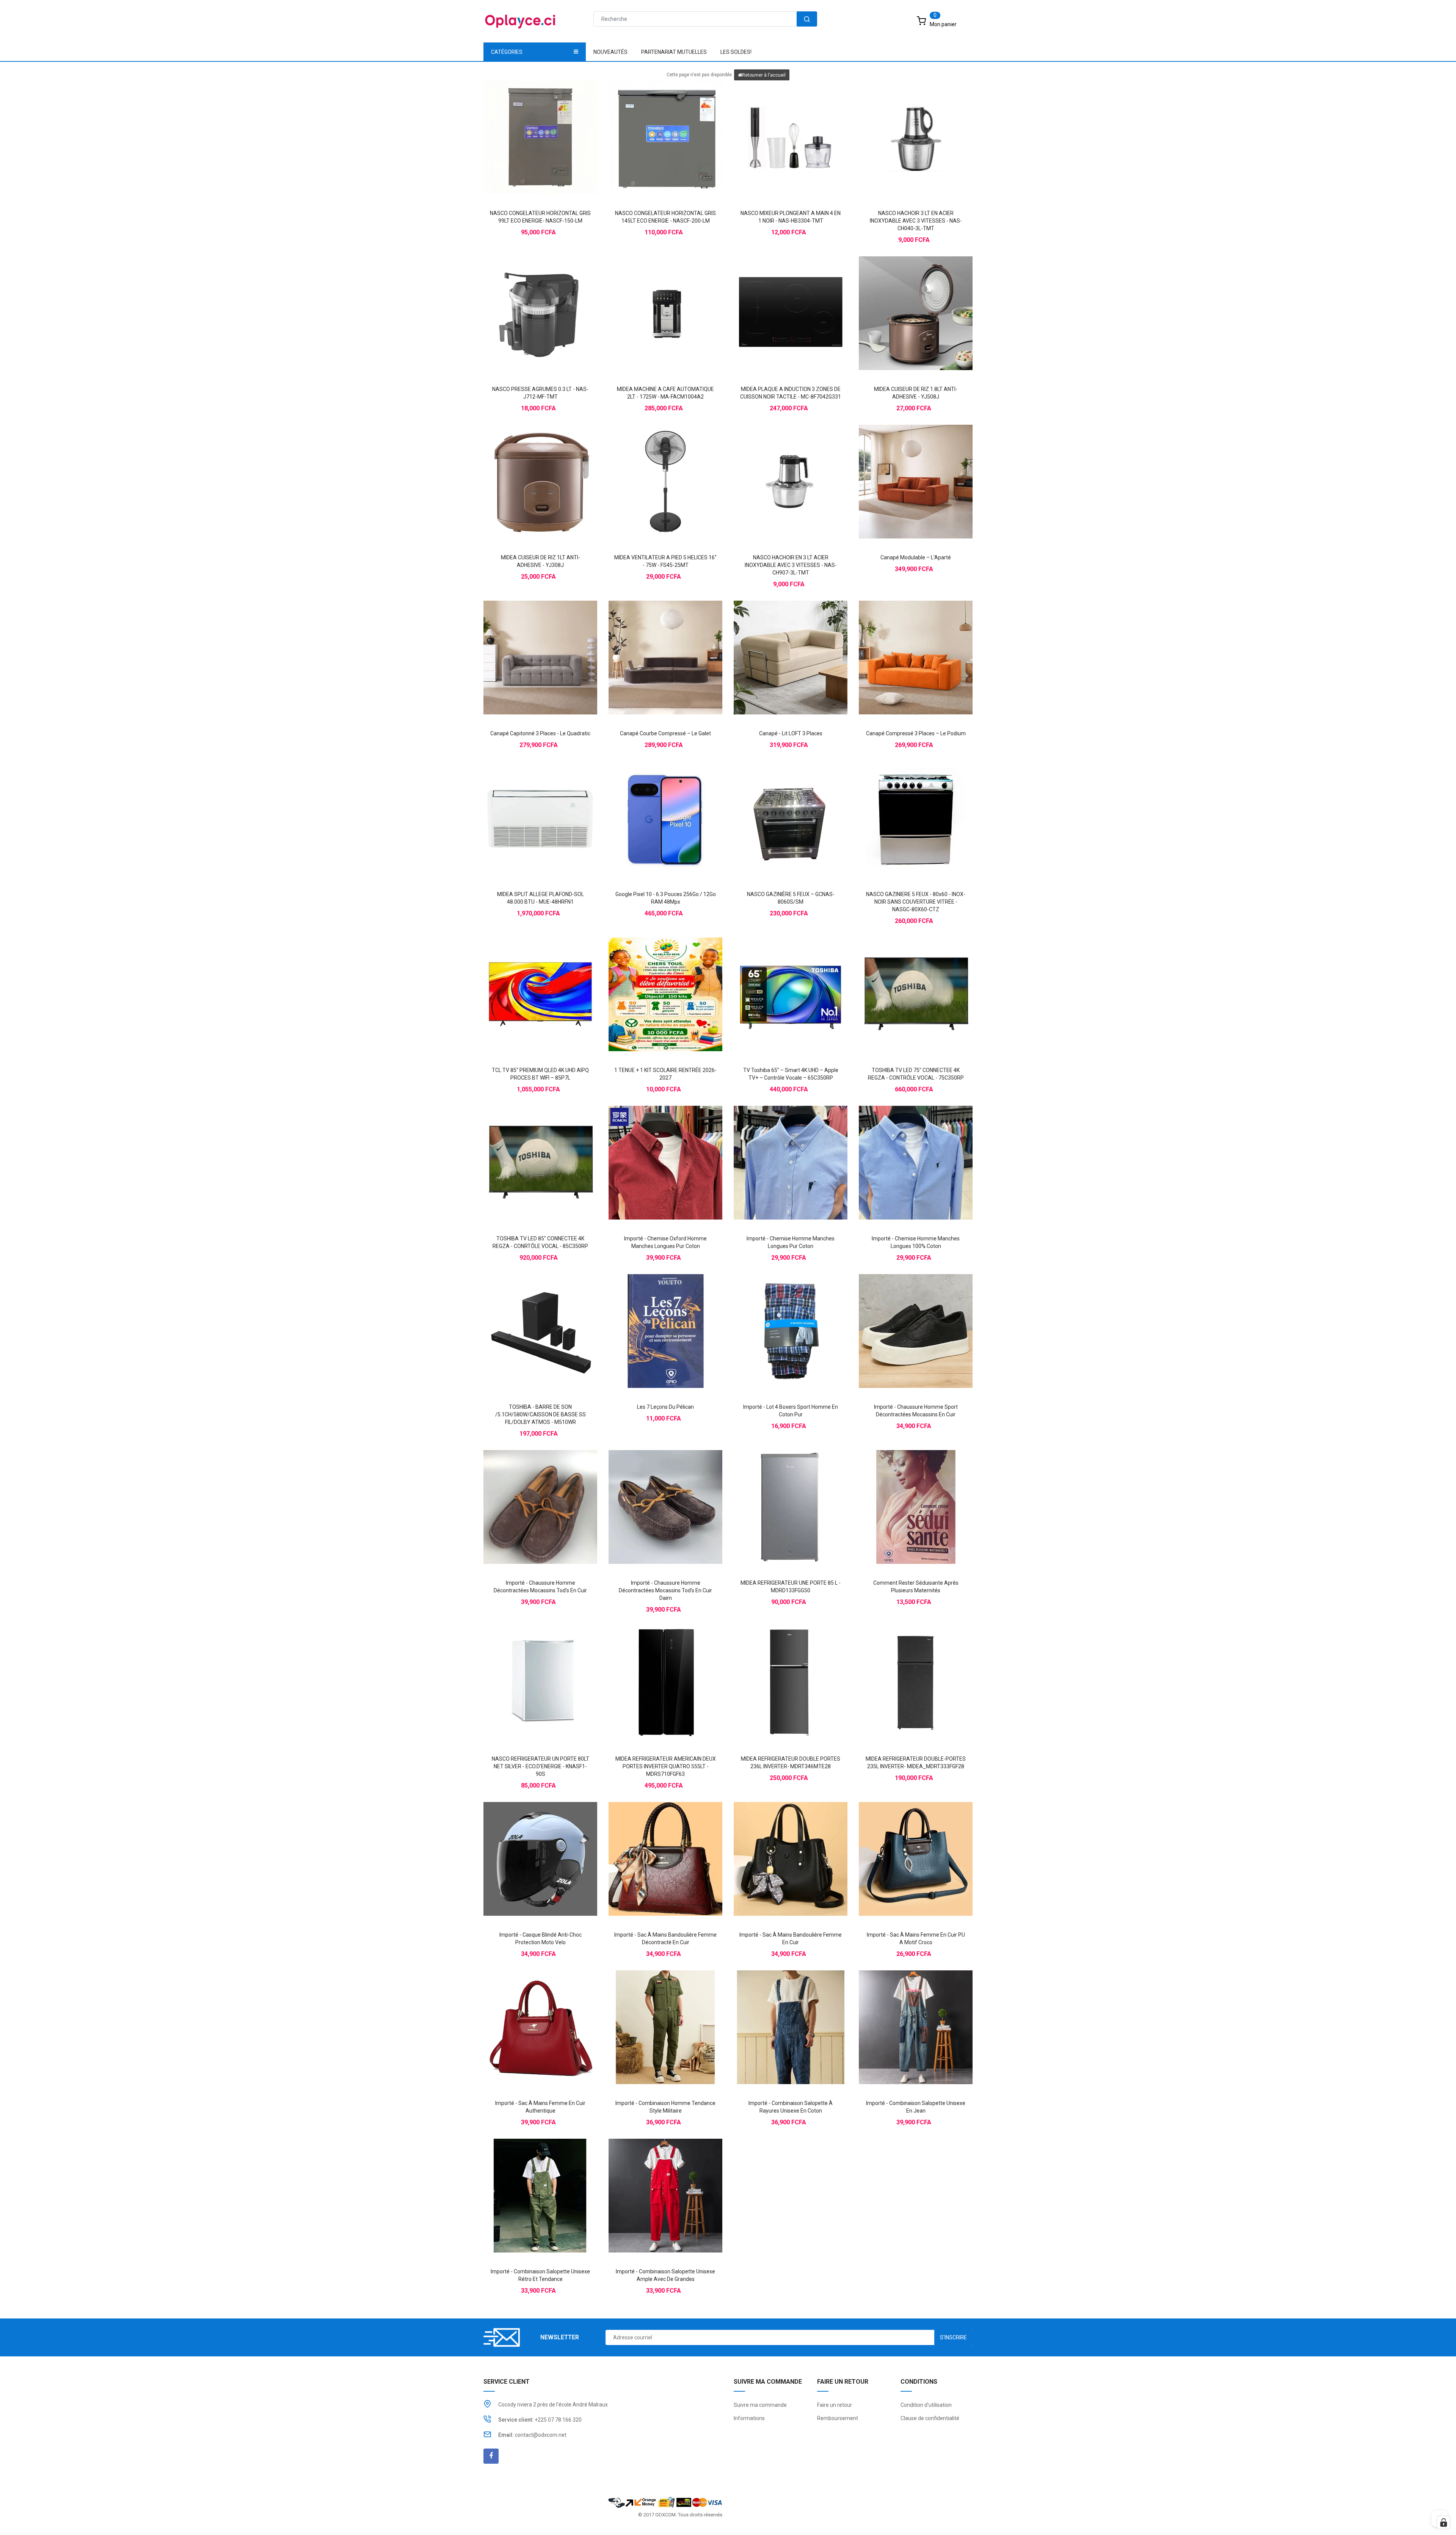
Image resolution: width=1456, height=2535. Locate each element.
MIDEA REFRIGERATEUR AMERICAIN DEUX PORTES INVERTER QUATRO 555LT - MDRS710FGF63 (666, 1766)
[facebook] (491, 2456)
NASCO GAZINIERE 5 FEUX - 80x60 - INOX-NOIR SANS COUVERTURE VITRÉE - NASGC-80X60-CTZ (916, 902)
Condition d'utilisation (926, 2405)
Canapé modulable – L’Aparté (916, 557)
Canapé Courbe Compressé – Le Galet (665, 733)
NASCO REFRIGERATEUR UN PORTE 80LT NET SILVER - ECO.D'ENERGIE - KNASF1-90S (541, 1766)
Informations (749, 2418)
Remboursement (838, 2418)
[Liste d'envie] (540, 124)
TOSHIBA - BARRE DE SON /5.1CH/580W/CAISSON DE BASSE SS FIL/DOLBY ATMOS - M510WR (541, 1414)
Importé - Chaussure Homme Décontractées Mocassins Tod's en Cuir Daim (665, 1590)
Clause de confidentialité (930, 2418)
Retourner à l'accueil (764, 75)
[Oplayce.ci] (665, 2501)
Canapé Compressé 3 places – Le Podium (916, 733)
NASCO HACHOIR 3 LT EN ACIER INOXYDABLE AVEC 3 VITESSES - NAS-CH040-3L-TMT (916, 221)
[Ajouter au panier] (525, 124)
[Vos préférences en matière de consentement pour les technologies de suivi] (1443, 2522)
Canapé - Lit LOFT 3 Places (791, 733)
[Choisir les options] (650, 1149)
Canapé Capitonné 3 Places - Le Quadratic (540, 733)
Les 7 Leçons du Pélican (665, 1407)
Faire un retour (835, 2405)
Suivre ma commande (760, 2405)
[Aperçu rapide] (555, 124)
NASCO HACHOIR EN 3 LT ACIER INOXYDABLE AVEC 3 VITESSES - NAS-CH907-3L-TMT (791, 565)
